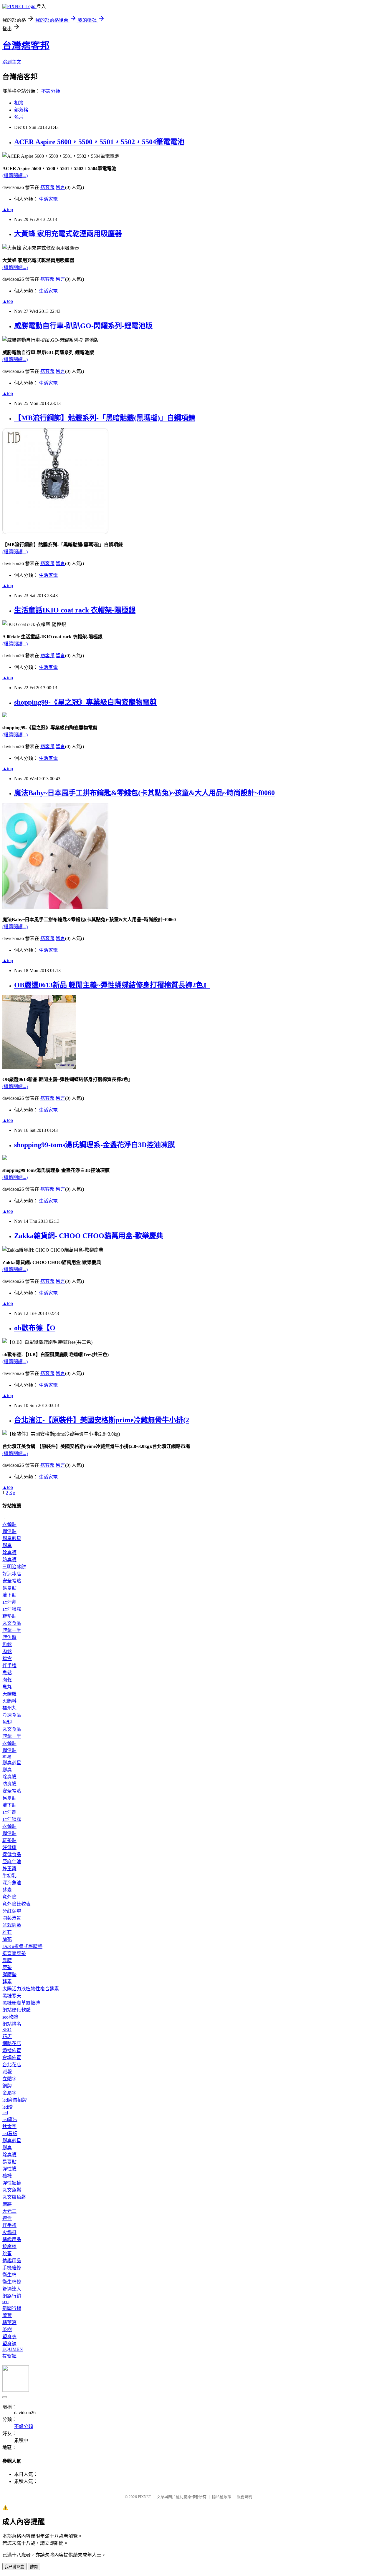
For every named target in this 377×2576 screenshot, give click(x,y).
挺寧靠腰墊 (14, 1953)
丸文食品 (12, 1623)
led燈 (8, 2107)
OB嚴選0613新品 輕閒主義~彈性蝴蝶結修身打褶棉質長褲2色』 (112, 985)
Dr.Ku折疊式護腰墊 (22, 1946)
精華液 (9, 2322)
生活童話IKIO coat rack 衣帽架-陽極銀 (75, 610)
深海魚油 (12, 1883)
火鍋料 (9, 1701)
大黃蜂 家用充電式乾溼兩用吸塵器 (68, 234)
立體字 (9, 2079)
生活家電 (48, 199)
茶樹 (7, 2330)
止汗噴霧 (12, 1609)
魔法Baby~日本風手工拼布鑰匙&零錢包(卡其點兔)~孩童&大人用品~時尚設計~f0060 (144, 793)
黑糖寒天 (12, 1996)
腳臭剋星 (12, 1538)
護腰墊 (9, 1975)
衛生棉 (9, 2275)
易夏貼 (9, 1588)
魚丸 (7, 1687)
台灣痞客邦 (26, 46)
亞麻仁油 (12, 1862)
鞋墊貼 (9, 1616)
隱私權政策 (222, 2497)
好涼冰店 (12, 1574)
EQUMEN (13, 2349)
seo (5, 2302)
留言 (60, 187)
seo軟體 (10, 2017)
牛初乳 (9, 1876)
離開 (34, 2567)
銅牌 (7, 2086)
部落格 (21, 110)
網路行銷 (12, 2296)
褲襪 (7, 2176)
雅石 (7, 1932)
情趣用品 (12, 2239)
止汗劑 (9, 1602)
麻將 (7, 2204)
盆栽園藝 (12, 1925)
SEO (7, 2030)
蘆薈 (7, 2315)
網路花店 (12, 2043)
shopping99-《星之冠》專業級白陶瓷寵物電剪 (85, 702)
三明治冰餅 (14, 1567)
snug (7, 1756)
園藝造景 (12, 1918)
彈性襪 (9, 2169)
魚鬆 (7, 1644)
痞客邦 (47, 187)
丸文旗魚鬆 (14, 2197)
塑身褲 (9, 2344)
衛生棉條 (12, 2282)
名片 (19, 117)
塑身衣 (9, 2337)
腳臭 (7, 1546)
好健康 (9, 1847)
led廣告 (10, 2119)
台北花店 (12, 2065)
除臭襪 (9, 1553)
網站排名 (12, 2024)
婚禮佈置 (12, 2051)
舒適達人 (12, 2289)
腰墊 (7, 1968)
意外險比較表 (16, 1904)
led (5, 2113)
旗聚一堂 (12, 1630)
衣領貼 (9, 1524)
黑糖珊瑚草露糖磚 (21, 2003)
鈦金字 (9, 2126)
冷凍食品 (12, 1715)
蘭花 (7, 1939)
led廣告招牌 (15, 2100)
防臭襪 (9, 1560)
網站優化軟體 (16, 2010)
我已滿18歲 (14, 2567)
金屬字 (9, 2093)
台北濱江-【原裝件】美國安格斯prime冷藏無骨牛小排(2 (102, 1420)
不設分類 (51, 91)
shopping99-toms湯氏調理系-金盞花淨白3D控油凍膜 (95, 1145)
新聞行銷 (12, 2308)
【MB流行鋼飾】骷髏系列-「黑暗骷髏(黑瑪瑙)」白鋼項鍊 (105, 418)
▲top (8, 209)
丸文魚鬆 (12, 2190)
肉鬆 (7, 1651)
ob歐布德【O (35, 1328)
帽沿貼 (9, 1531)
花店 (7, 2036)
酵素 (7, 1890)
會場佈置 (12, 2058)
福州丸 (9, 1708)
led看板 (10, 2134)
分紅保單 (12, 1911)
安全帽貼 (12, 1581)
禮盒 (7, 1659)
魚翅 (7, 1722)
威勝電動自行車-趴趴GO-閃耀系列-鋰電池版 (83, 326)
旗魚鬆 (9, 1637)
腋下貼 (9, 1595)
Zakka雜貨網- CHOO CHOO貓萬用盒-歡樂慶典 (89, 1236)
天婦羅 (9, 1694)
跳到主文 (12, 62)
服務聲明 (244, 2497)
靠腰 (7, 1960)
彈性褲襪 (12, 2183)
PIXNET (144, 2497)
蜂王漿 (9, 1869)
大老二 (9, 2211)
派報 (7, 2072)
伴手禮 (9, 1666)
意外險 (9, 1897)
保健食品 (12, 1855)
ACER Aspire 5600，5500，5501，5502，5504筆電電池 (99, 142)
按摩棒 (9, 2247)
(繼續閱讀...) (15, 176)
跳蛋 (7, 2254)
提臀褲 (9, 2356)
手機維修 (12, 2268)
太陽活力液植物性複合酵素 (31, 1989)
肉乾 (7, 1680)
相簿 (19, 103)
